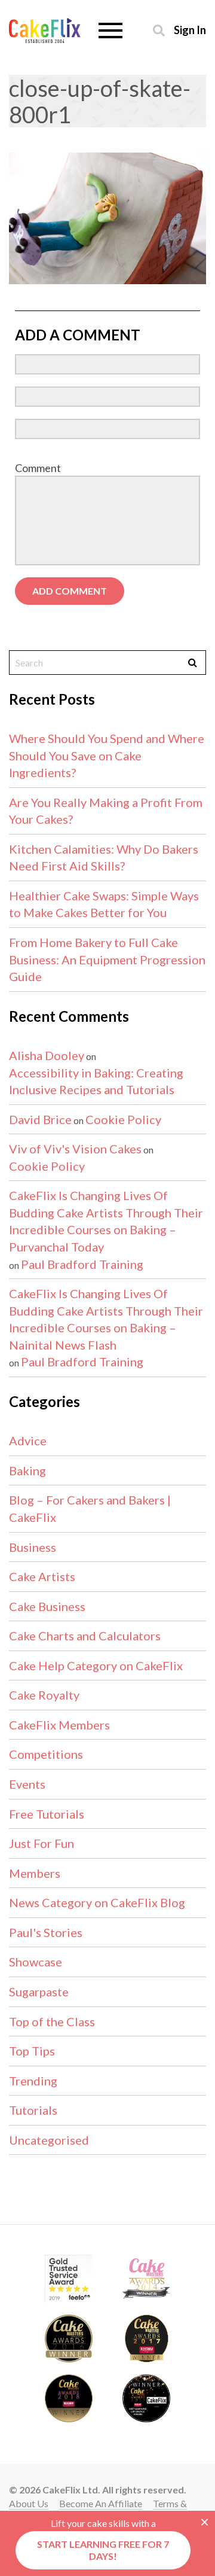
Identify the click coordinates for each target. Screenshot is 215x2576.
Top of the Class (52, 2021)
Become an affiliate (101, 2503)
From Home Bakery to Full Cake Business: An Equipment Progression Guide (107, 959)
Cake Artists (42, 1576)
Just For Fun (42, 1843)
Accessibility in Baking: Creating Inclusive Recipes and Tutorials (96, 1081)
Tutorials (33, 2110)
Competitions (46, 1754)
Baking (27, 1470)
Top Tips (32, 2051)
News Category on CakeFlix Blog (97, 1902)
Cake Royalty (44, 1695)
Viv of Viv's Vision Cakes (75, 1149)
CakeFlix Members (59, 1725)
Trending (33, 2081)
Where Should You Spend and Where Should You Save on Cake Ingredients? (107, 755)
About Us (29, 2503)
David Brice (40, 1119)
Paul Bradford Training (82, 1264)
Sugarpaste (39, 1992)
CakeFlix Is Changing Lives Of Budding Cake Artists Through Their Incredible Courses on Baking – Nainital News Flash (106, 1319)
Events (27, 1784)
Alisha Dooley (47, 1055)
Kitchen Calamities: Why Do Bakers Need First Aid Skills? (104, 858)
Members (35, 1873)
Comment (38, 468)
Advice (28, 1441)
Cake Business (47, 1606)
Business (33, 1547)
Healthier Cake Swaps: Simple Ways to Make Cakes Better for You (104, 904)
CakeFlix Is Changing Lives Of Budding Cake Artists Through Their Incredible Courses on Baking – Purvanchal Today (106, 1221)
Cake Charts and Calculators (85, 1636)
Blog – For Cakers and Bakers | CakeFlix (90, 1508)
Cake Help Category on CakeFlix (96, 1665)
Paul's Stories (46, 1932)
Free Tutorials (47, 1814)
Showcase (36, 1962)
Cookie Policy (123, 1119)
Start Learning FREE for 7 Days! (103, 2550)
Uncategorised (49, 2140)
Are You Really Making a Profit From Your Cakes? (106, 811)
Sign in (190, 30)
